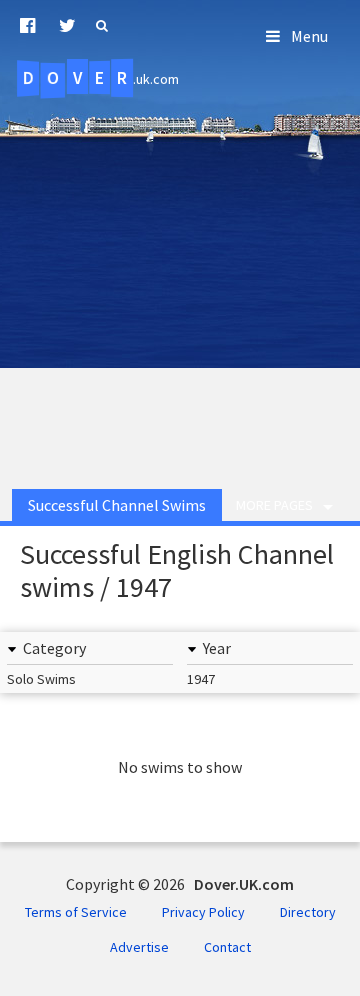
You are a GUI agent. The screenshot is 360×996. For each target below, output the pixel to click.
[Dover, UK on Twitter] (67, 26)
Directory (308, 912)
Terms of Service (76, 912)
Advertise (139, 947)
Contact (227, 947)
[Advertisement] (180, 278)
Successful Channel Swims (117, 505)
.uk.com (101, 78)
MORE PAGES (274, 505)
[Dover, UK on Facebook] (27, 26)
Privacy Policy (203, 912)
